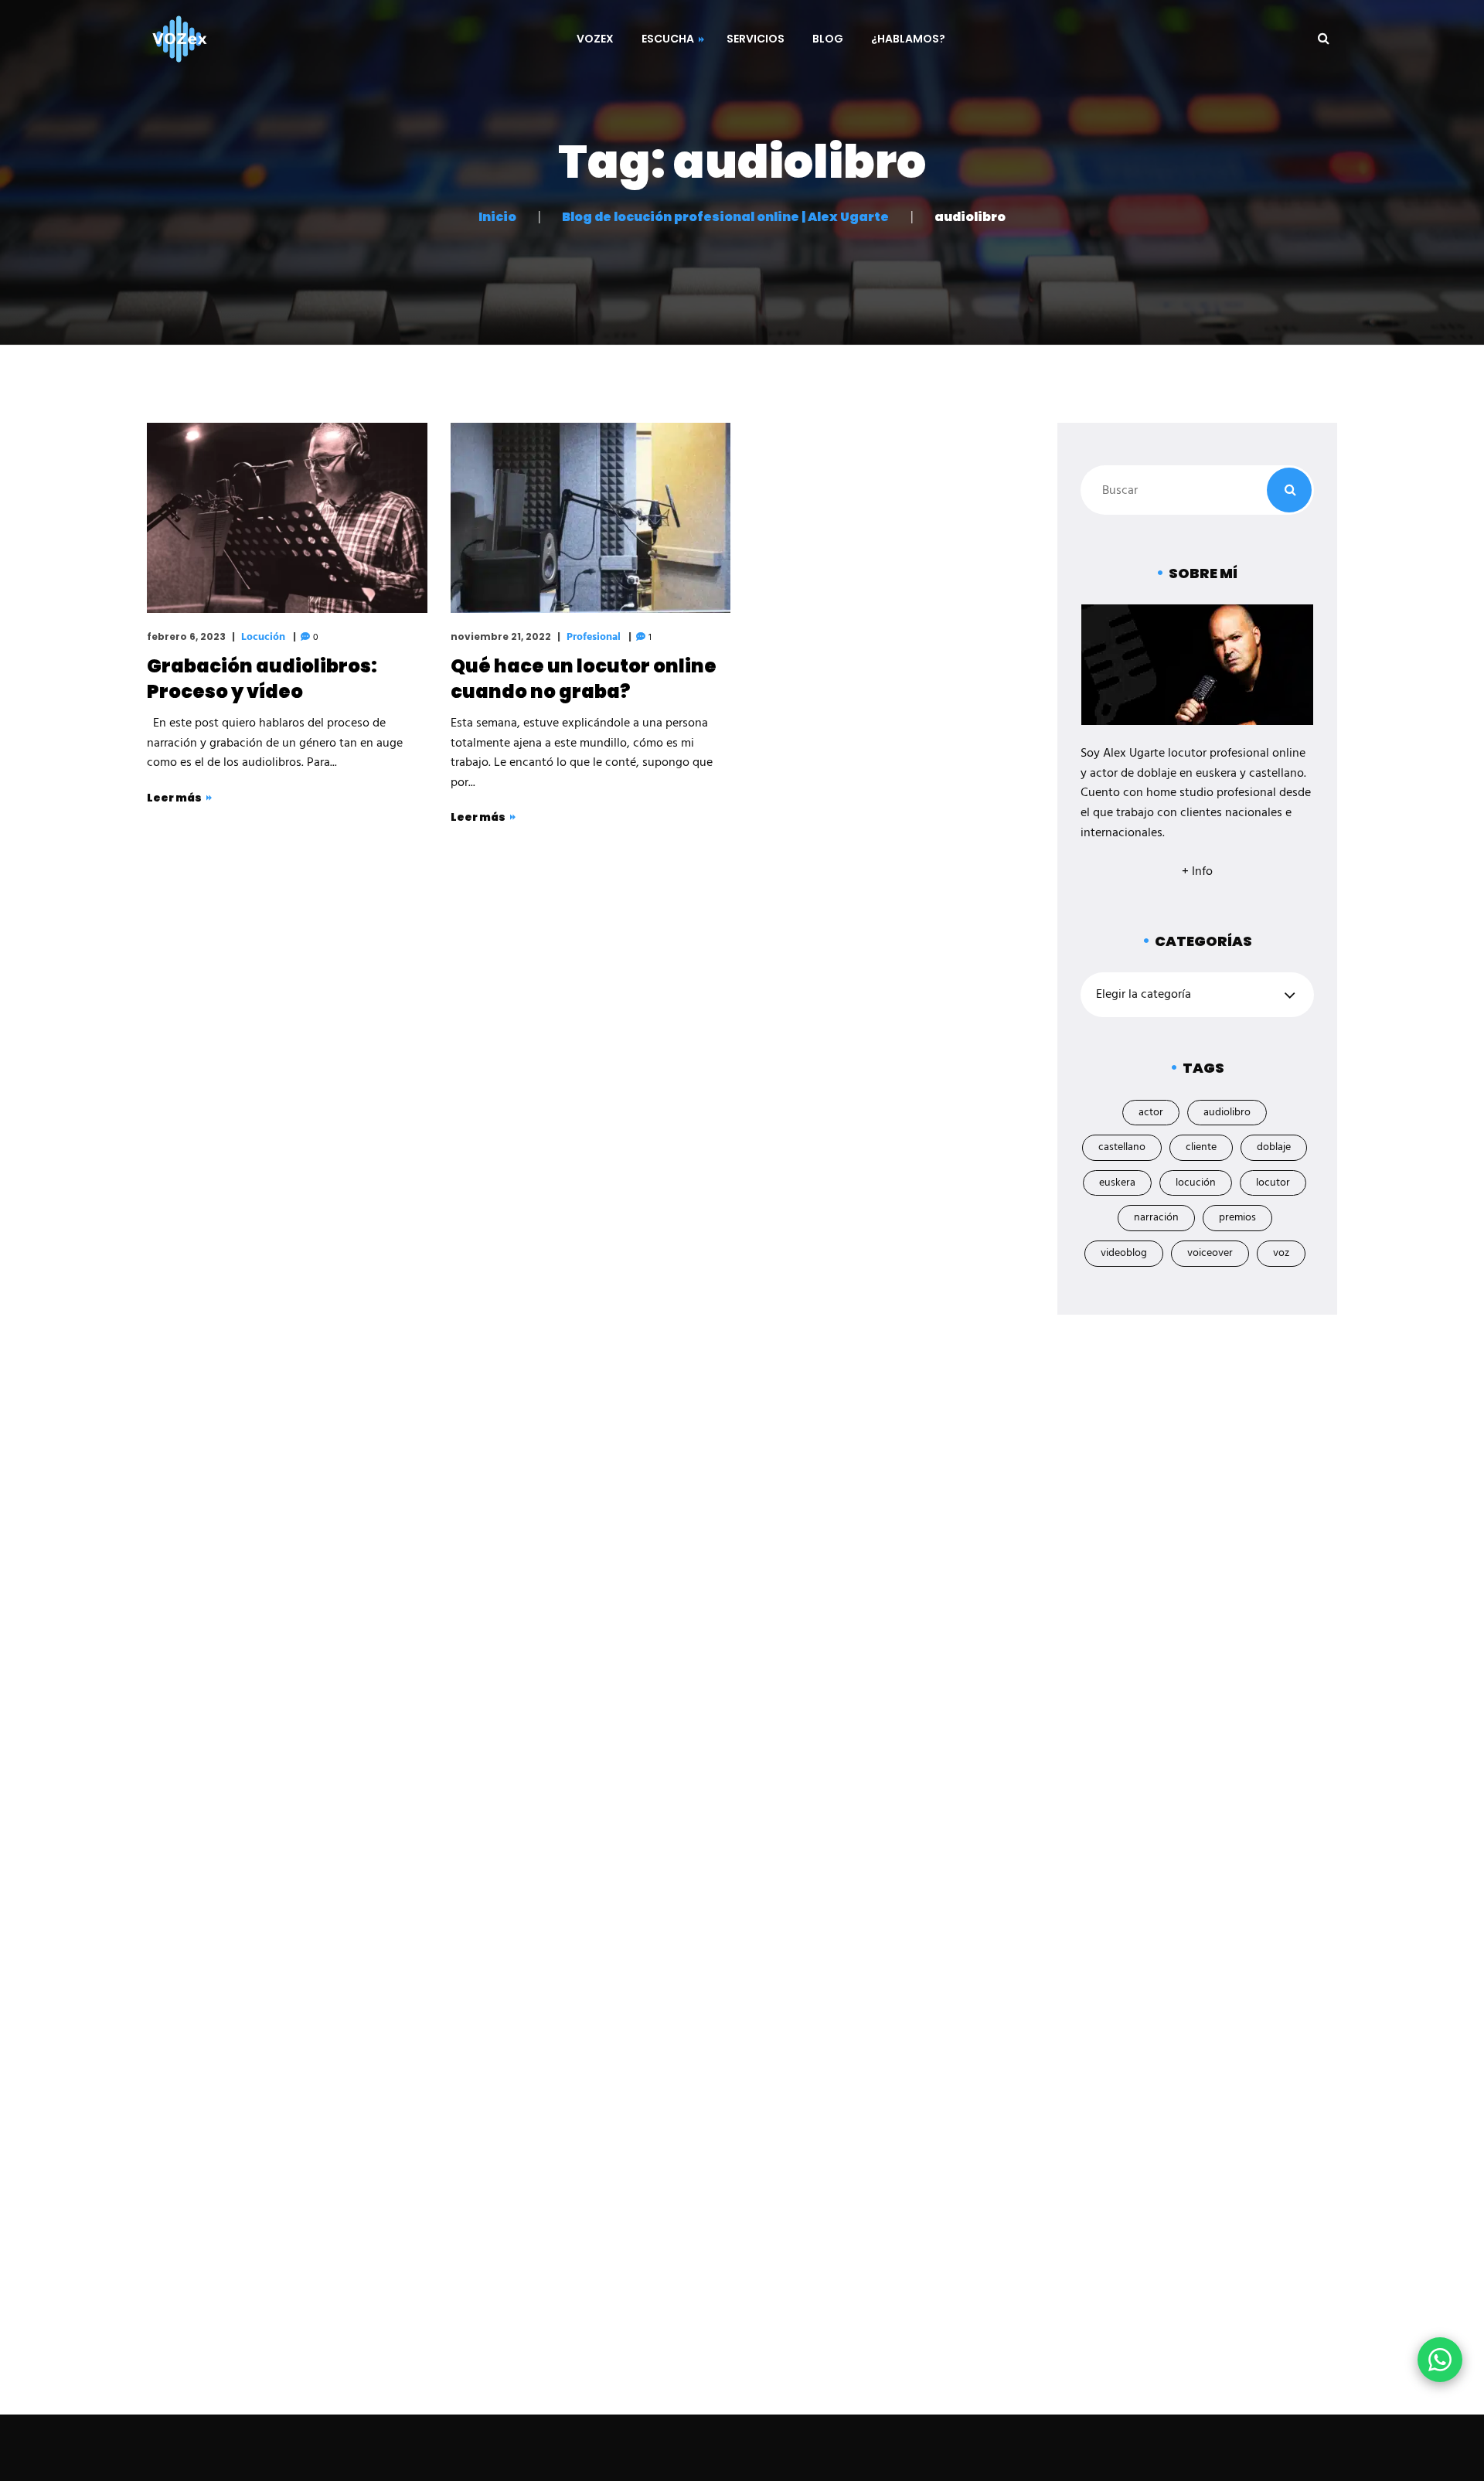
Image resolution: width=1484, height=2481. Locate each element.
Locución (263, 638)
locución (1196, 1183)
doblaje (1274, 1147)
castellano (1122, 1147)
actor (1151, 1113)
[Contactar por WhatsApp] (1440, 2360)
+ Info (1197, 872)
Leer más (174, 798)
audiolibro (1227, 1113)
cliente (1201, 1147)
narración (1156, 1218)
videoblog (1124, 1253)
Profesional (594, 638)
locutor (1273, 1183)
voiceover (1210, 1253)
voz (1281, 1253)
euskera (1117, 1183)
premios (1237, 1218)
